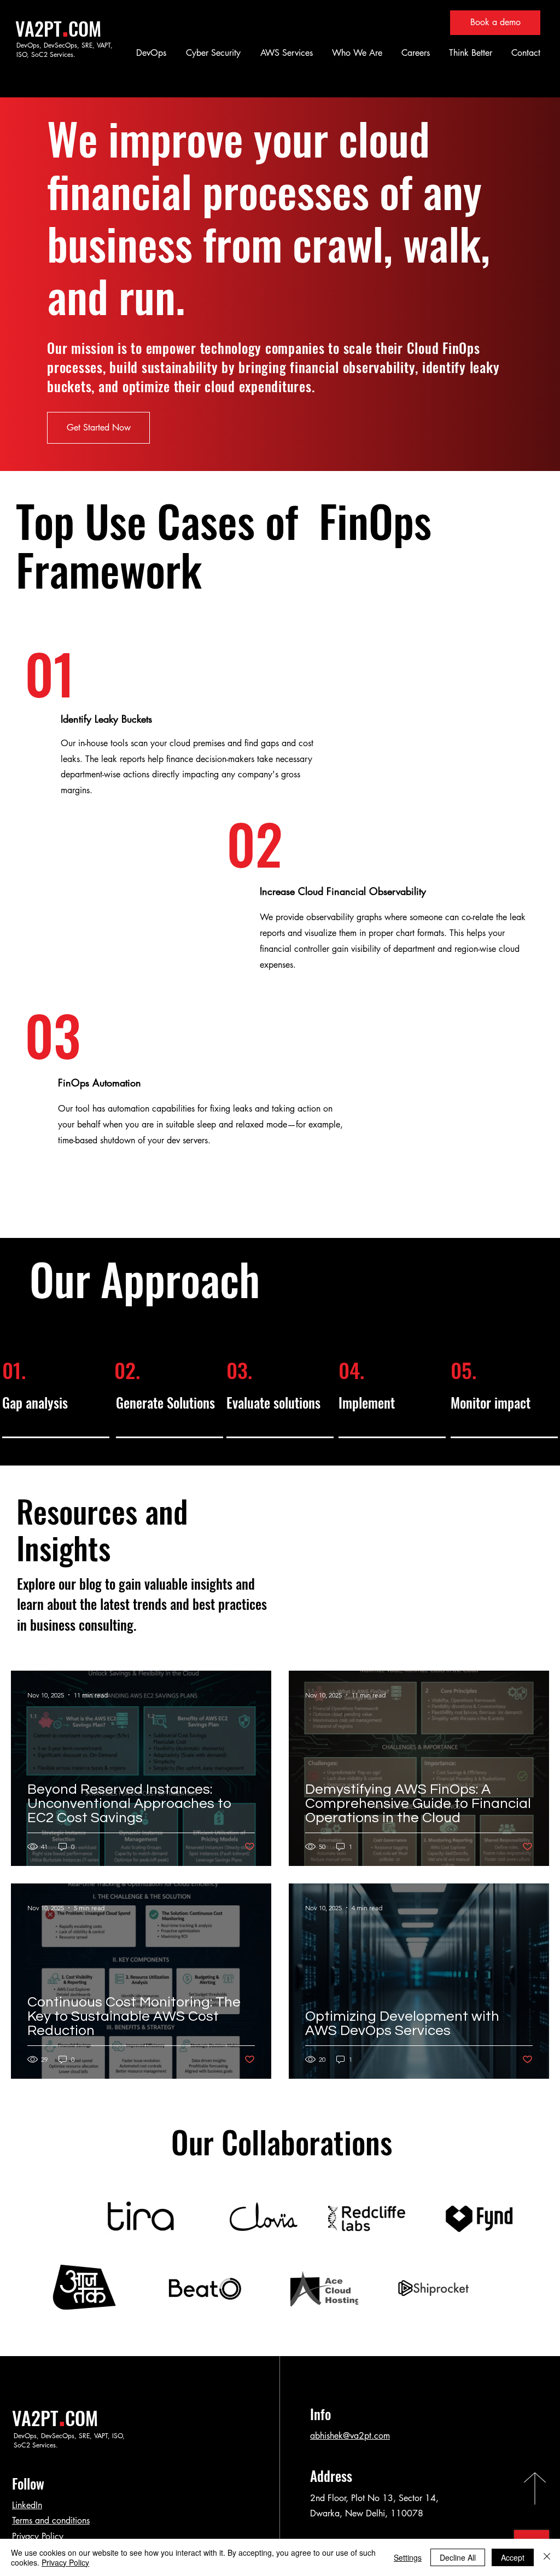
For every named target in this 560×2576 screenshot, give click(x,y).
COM (85, 28)
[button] (150, 53)
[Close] (547, 2557)
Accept (513, 2557)
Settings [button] (408, 2557)
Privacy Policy (38, 2536)
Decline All (458, 2557)
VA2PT (39, 28)
